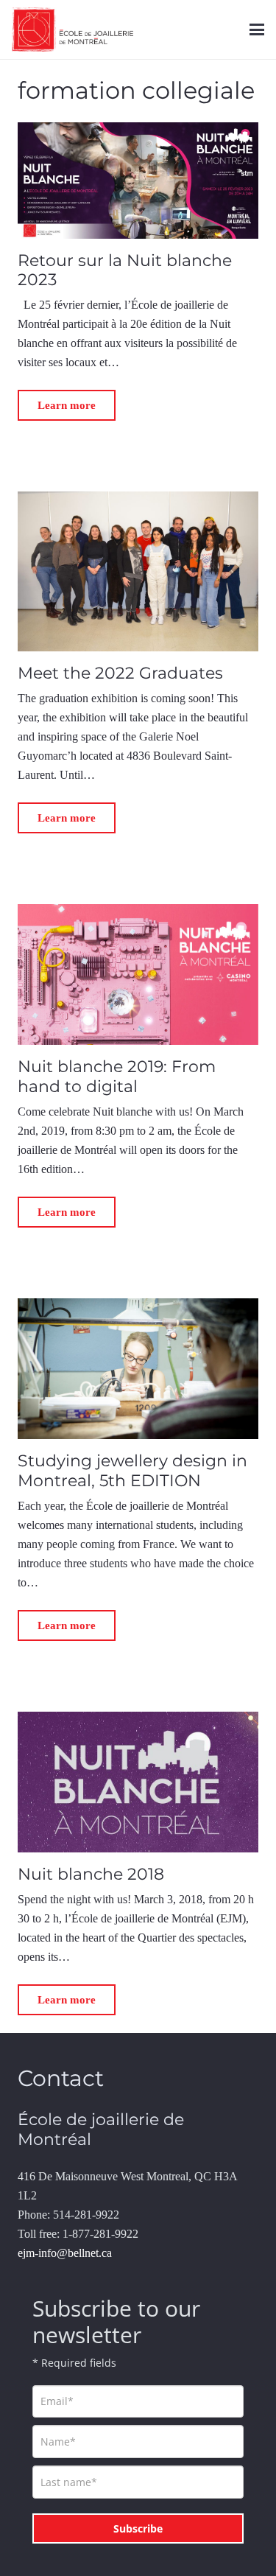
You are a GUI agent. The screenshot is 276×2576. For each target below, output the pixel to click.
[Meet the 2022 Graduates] (138, 571)
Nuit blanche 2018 (91, 1874)
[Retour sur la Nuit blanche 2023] (138, 180)
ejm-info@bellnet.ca (65, 2253)
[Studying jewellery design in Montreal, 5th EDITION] (138, 1369)
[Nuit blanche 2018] (138, 1782)
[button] (257, 29)
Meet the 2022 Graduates (120, 673)
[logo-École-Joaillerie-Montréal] (72, 29)
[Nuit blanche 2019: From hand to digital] (138, 974)
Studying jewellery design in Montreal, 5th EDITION (132, 1470)
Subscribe (138, 2528)
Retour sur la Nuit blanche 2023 (125, 270)
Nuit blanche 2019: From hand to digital (117, 1076)
